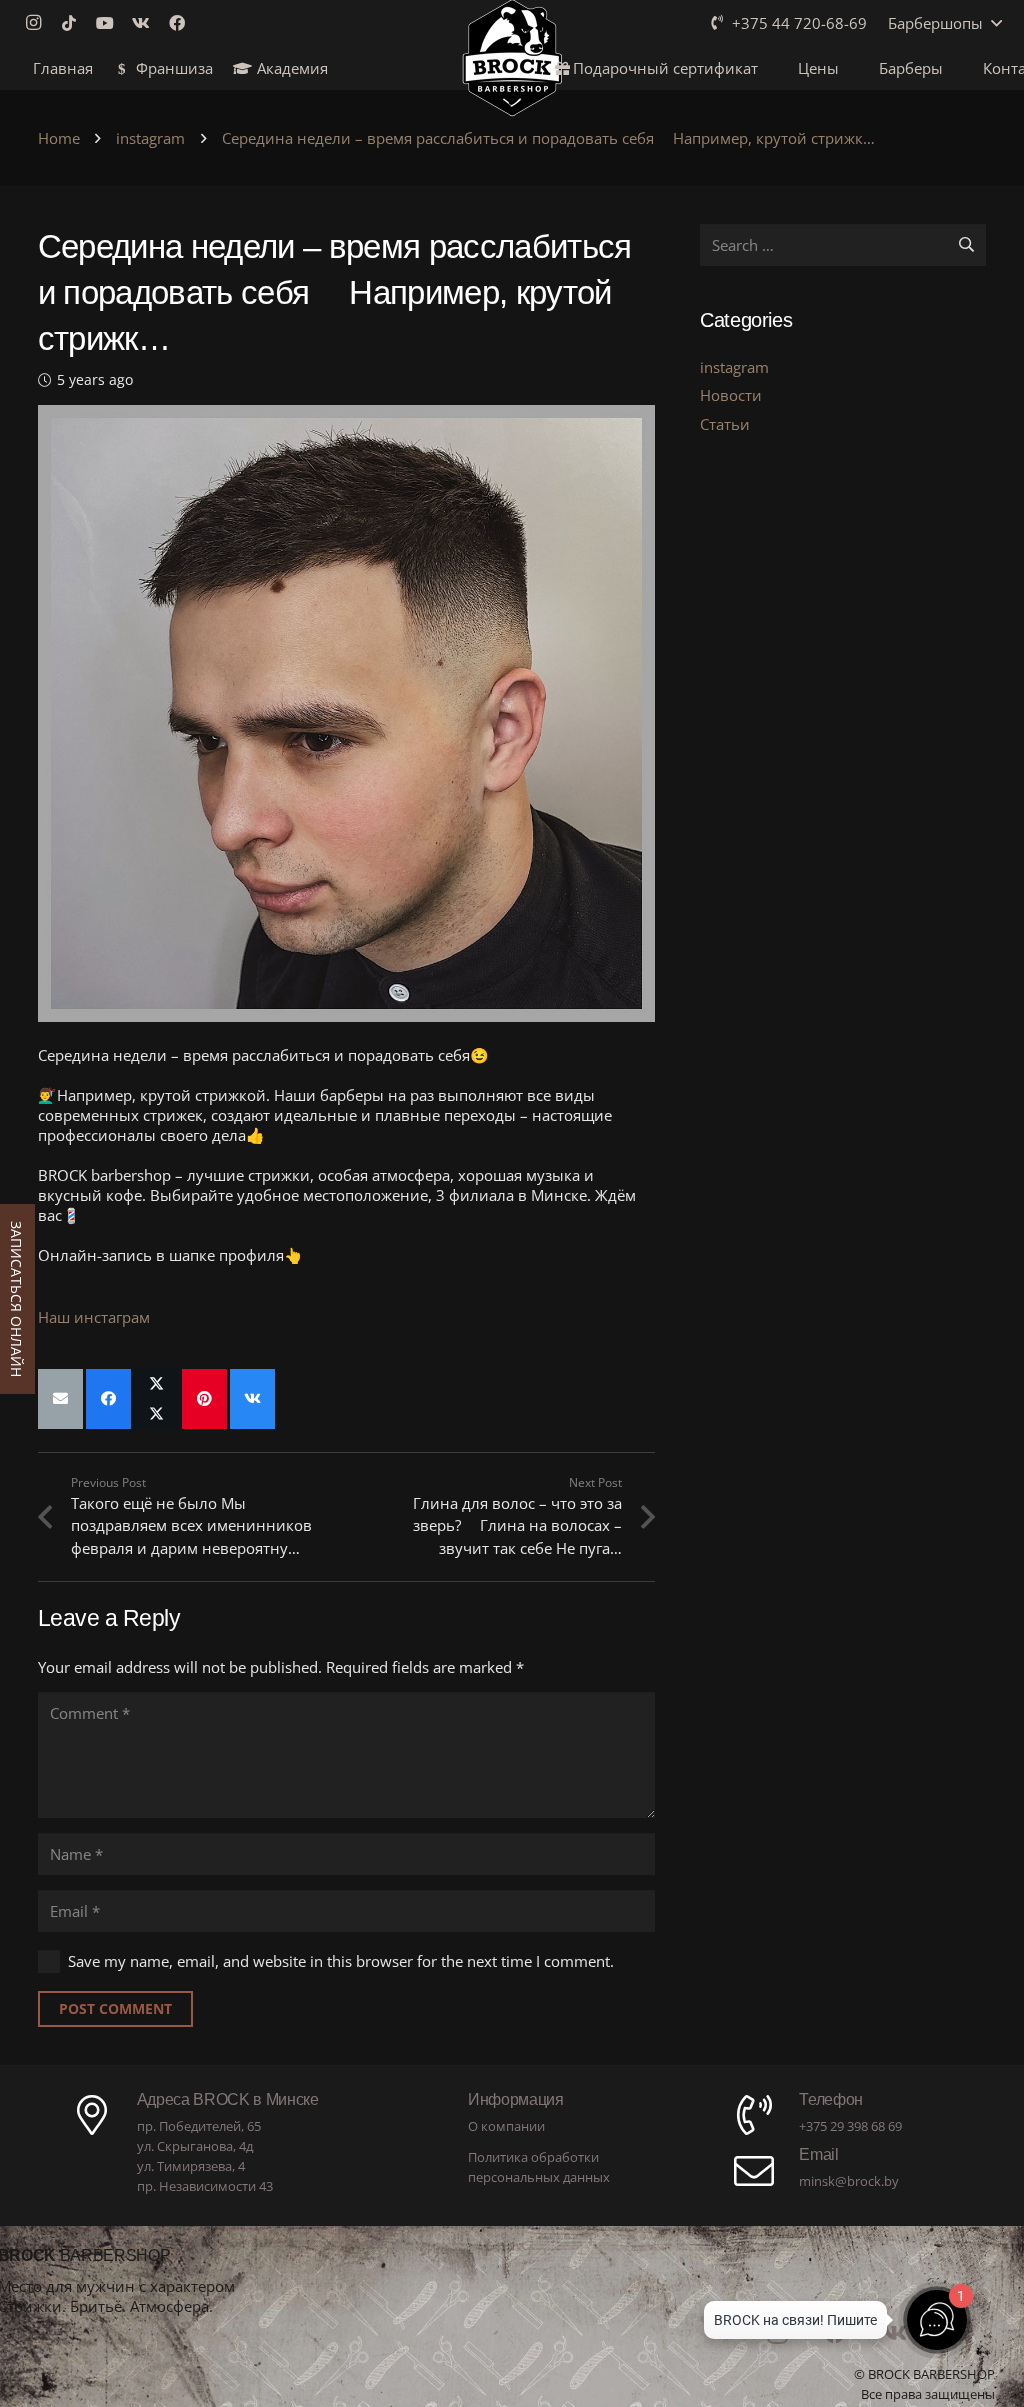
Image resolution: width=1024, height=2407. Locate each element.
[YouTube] (111, 23)
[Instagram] (39, 23)
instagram (734, 367)
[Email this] (60, 1399)
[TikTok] (75, 23)
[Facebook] (183, 23)
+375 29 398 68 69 (850, 2126)
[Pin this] (204, 1399)
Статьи (725, 424)
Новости (731, 395)
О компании (506, 2126)
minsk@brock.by (849, 2181)
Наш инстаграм (94, 1317)
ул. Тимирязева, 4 (191, 2166)
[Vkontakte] (147, 23)
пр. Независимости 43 (205, 2186)
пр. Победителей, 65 (199, 2126)
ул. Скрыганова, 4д (195, 2146)
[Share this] (108, 1399)
